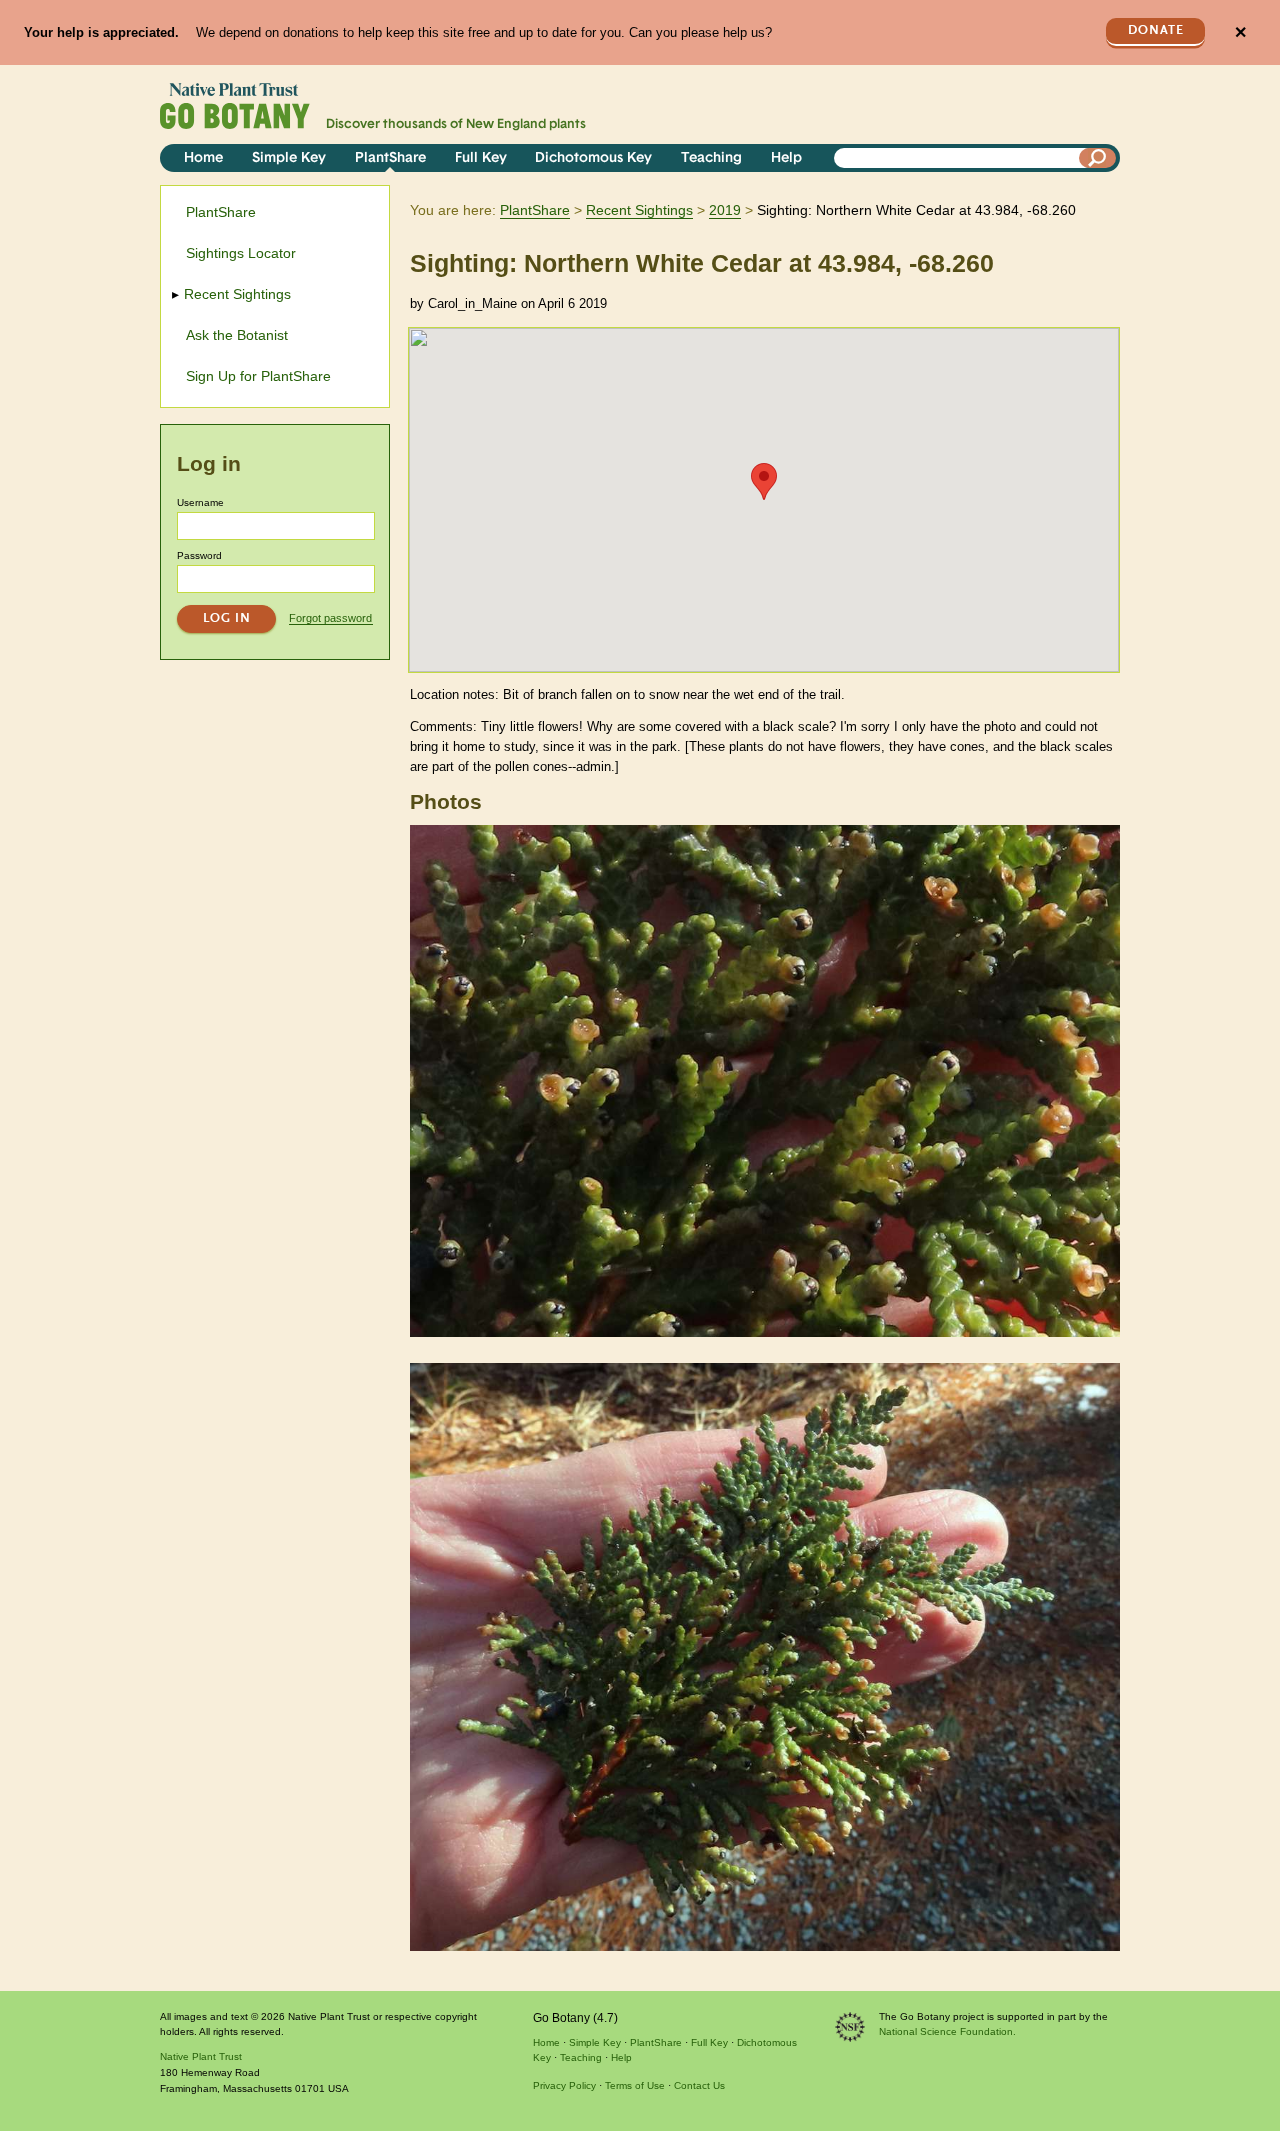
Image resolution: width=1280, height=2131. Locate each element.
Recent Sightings (639, 210)
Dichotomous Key (593, 158)
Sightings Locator (241, 253)
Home (203, 158)
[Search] (1098, 158)
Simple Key (289, 158)
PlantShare (390, 158)
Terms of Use (635, 2085)
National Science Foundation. (947, 2031)
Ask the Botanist (237, 335)
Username (200, 502)
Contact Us (699, 2085)
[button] (764, 481)
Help (786, 158)
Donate (1156, 30)
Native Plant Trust (201, 2056)
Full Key (481, 158)
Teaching (711, 158)
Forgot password (330, 618)
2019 (725, 210)
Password (199, 555)
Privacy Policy (564, 2085)
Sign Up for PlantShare (258, 376)
